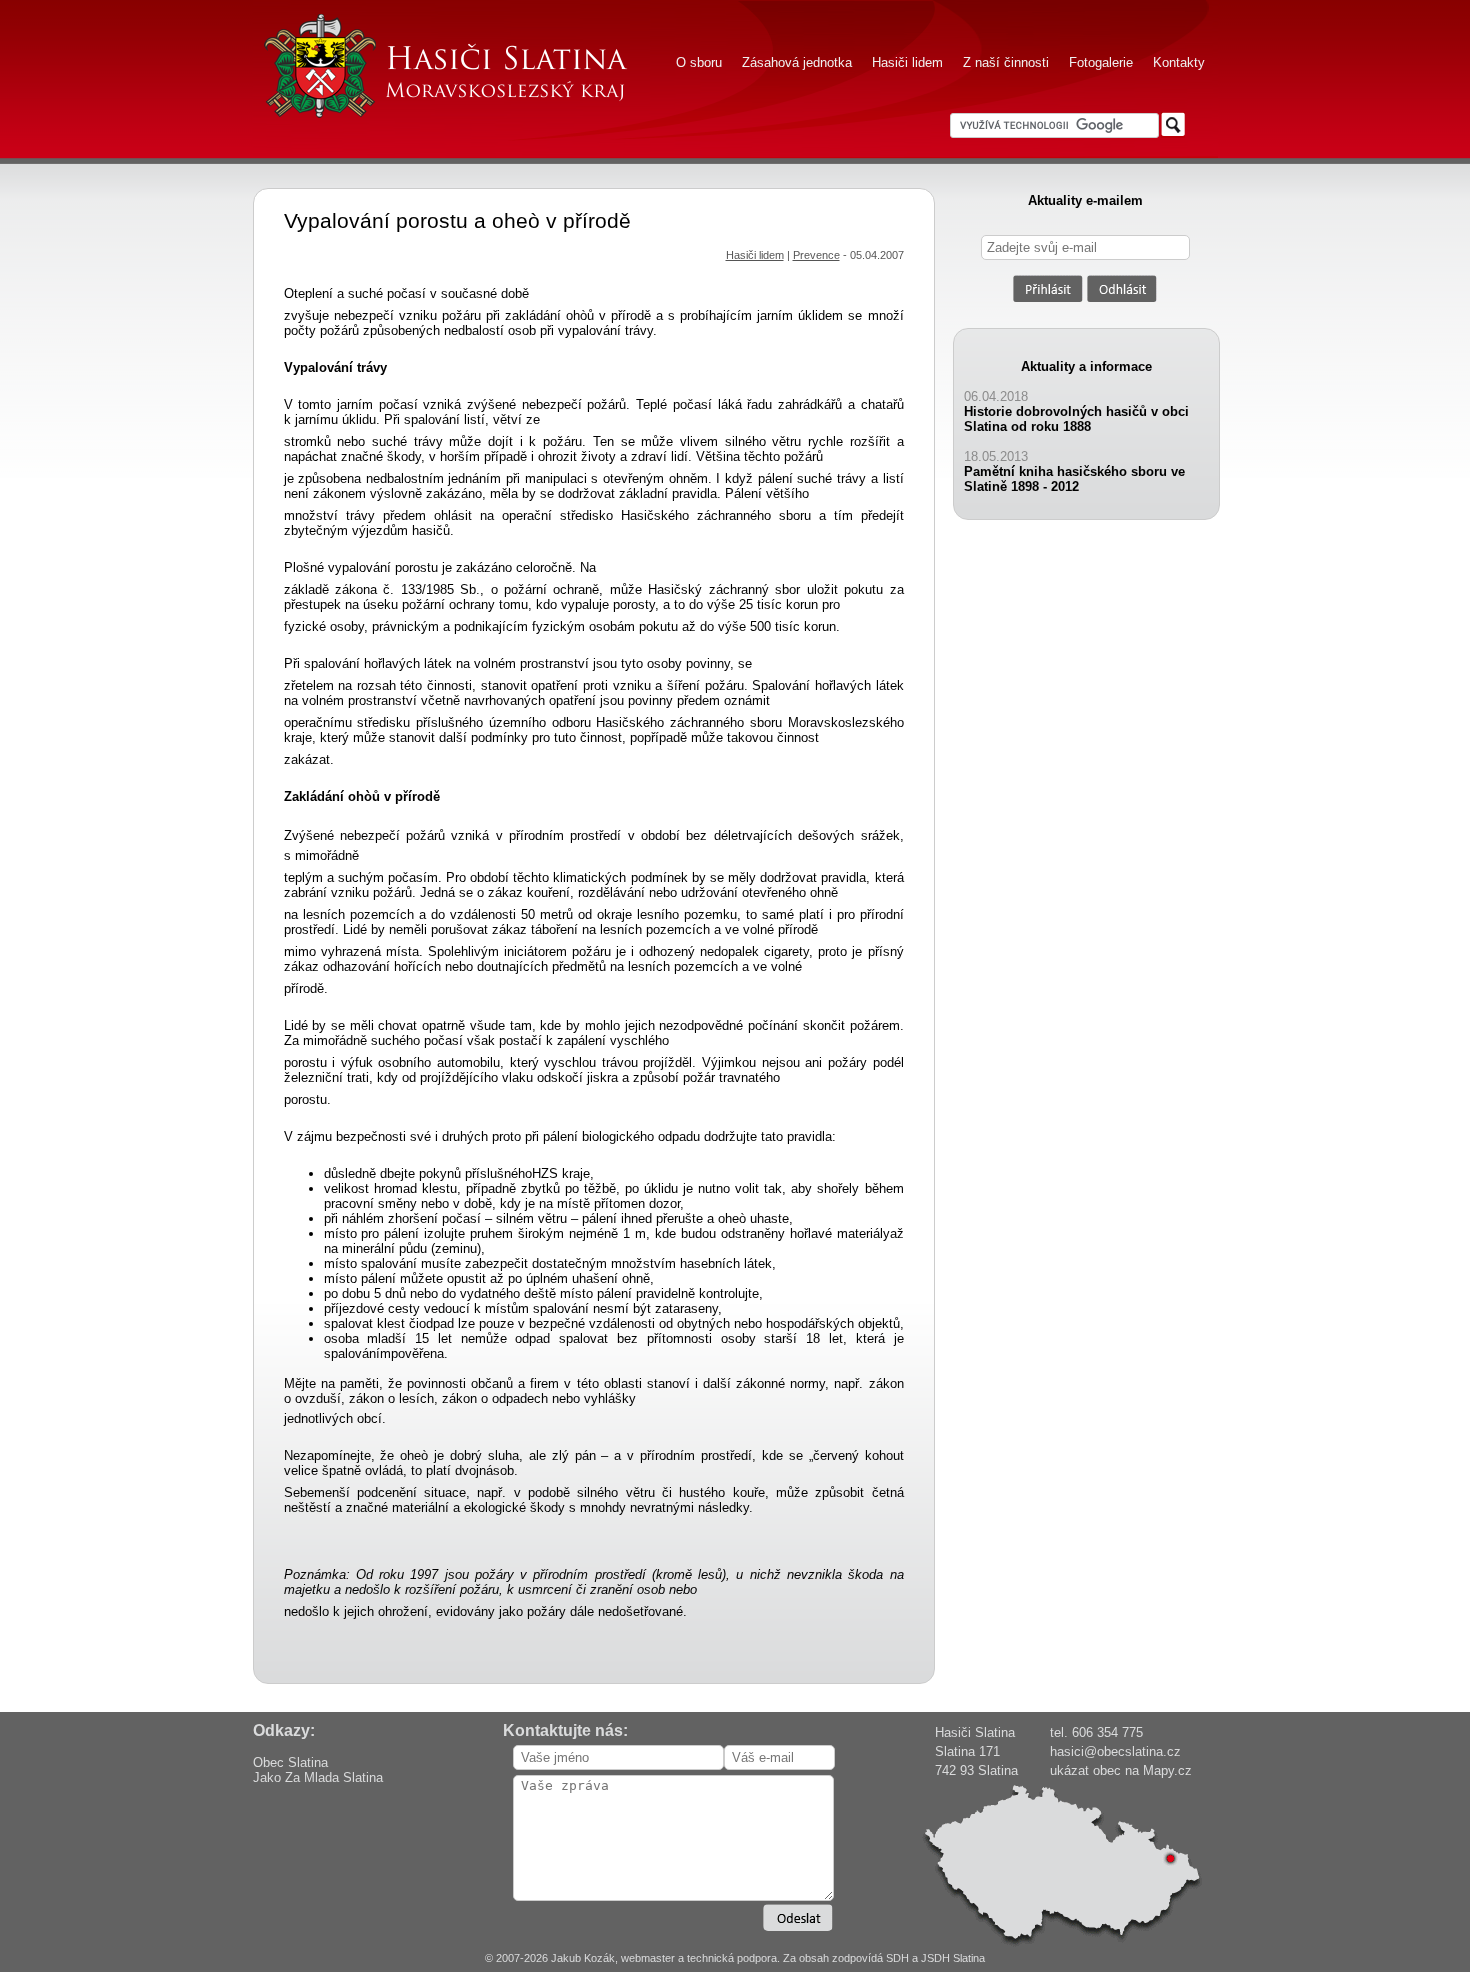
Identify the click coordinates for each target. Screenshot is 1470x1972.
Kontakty (1179, 62)
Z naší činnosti (1006, 62)
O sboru (699, 62)
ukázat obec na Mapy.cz (1121, 1770)
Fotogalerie (1101, 62)
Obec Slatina (290, 1762)
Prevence (816, 255)
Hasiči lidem (907, 62)
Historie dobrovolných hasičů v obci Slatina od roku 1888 (1076, 419)
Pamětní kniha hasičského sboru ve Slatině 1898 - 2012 (1074, 479)
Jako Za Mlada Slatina (318, 1777)
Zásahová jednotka (797, 62)
